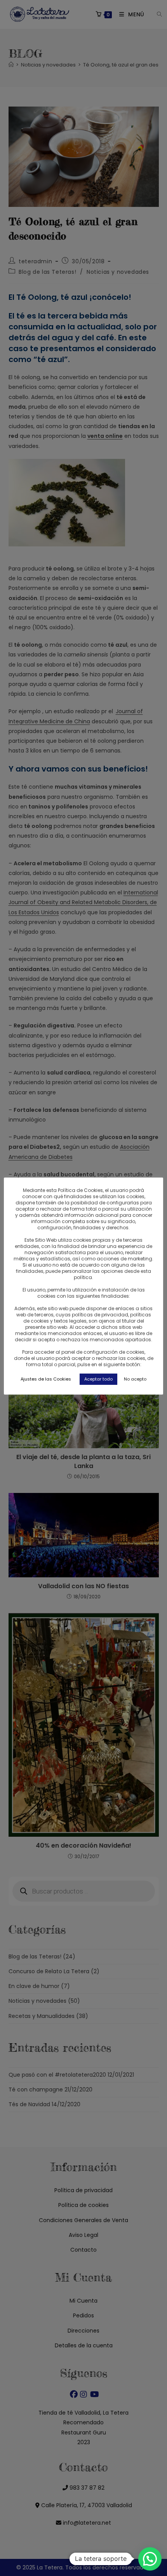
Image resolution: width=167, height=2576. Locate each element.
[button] (150, 2559)
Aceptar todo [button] (98, 1379)
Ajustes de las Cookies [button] (46, 1379)
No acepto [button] (135, 1379)
